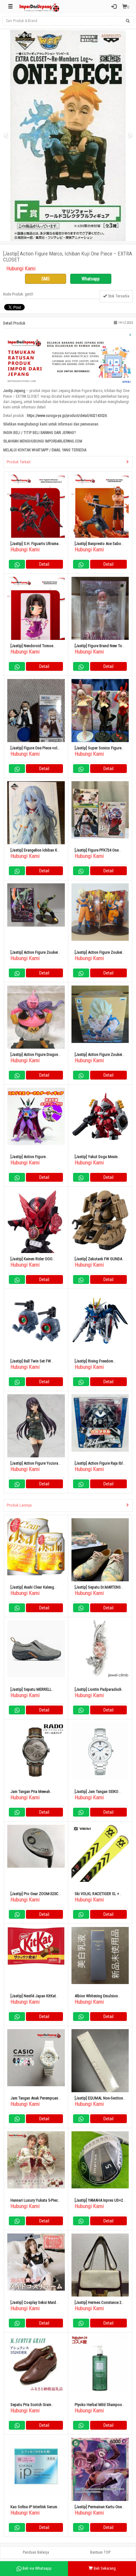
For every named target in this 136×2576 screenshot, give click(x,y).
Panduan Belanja (36, 2552)
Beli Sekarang (104, 2568)
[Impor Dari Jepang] (40, 7)
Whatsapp (91, 279)
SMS (46, 279)
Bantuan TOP (100, 2552)
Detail (44, 564)
